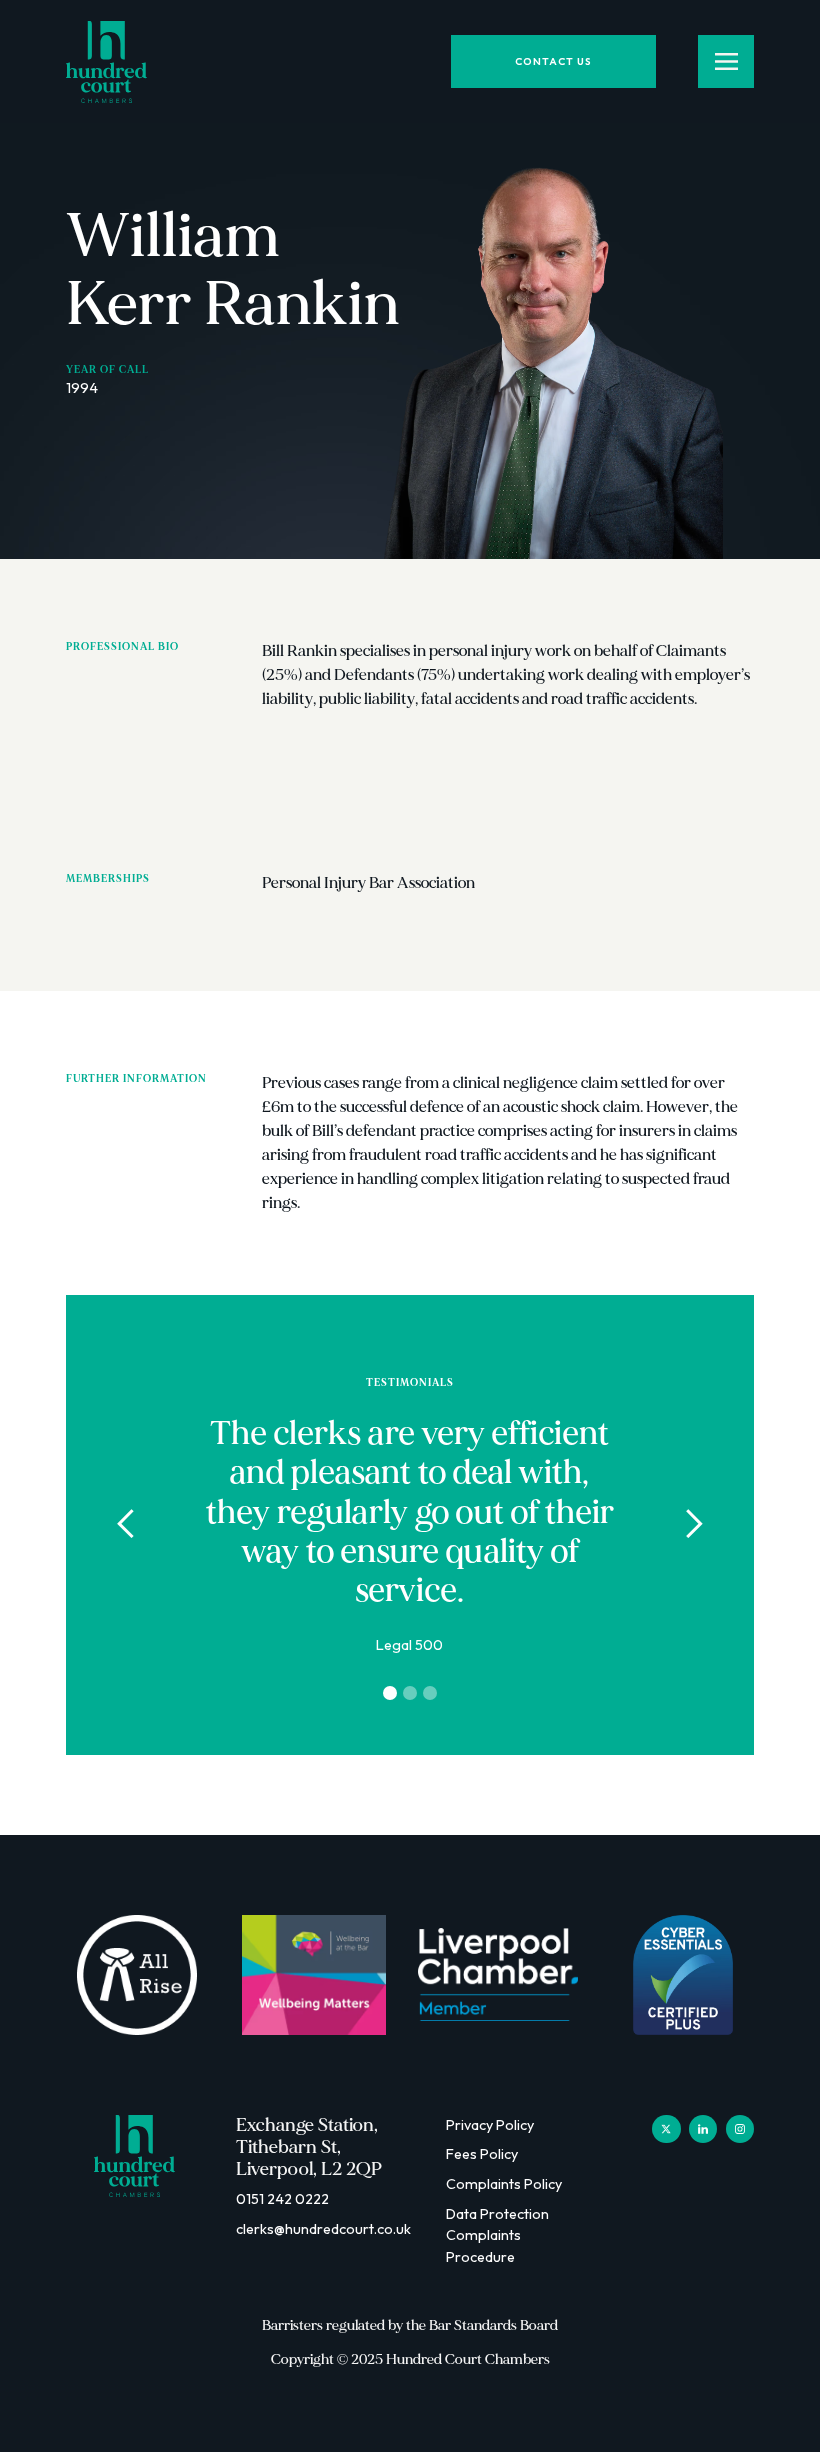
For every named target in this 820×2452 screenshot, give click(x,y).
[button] (126, 1525)
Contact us (553, 61)
